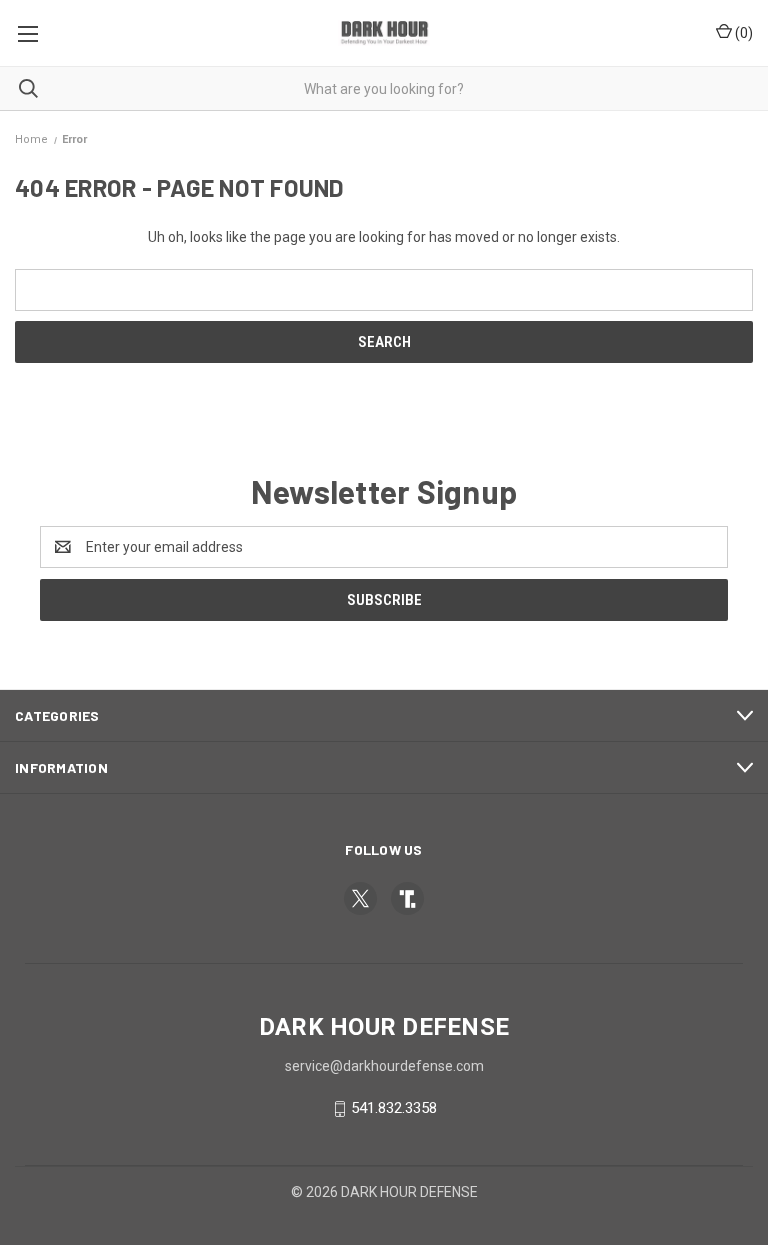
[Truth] (407, 898)
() (742, 33)
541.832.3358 (394, 1108)
